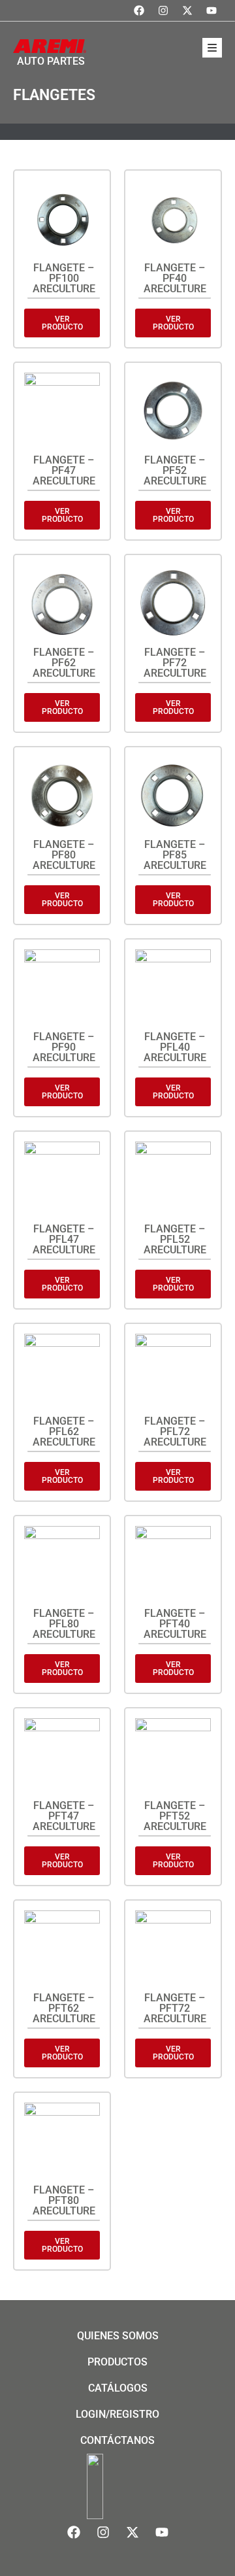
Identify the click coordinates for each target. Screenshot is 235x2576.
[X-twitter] (187, 10)
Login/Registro (117, 2414)
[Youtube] (211, 10)
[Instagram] (163, 10)
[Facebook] (139, 10)
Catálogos (118, 2388)
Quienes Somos (118, 2336)
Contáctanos (117, 2440)
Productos (117, 2362)
